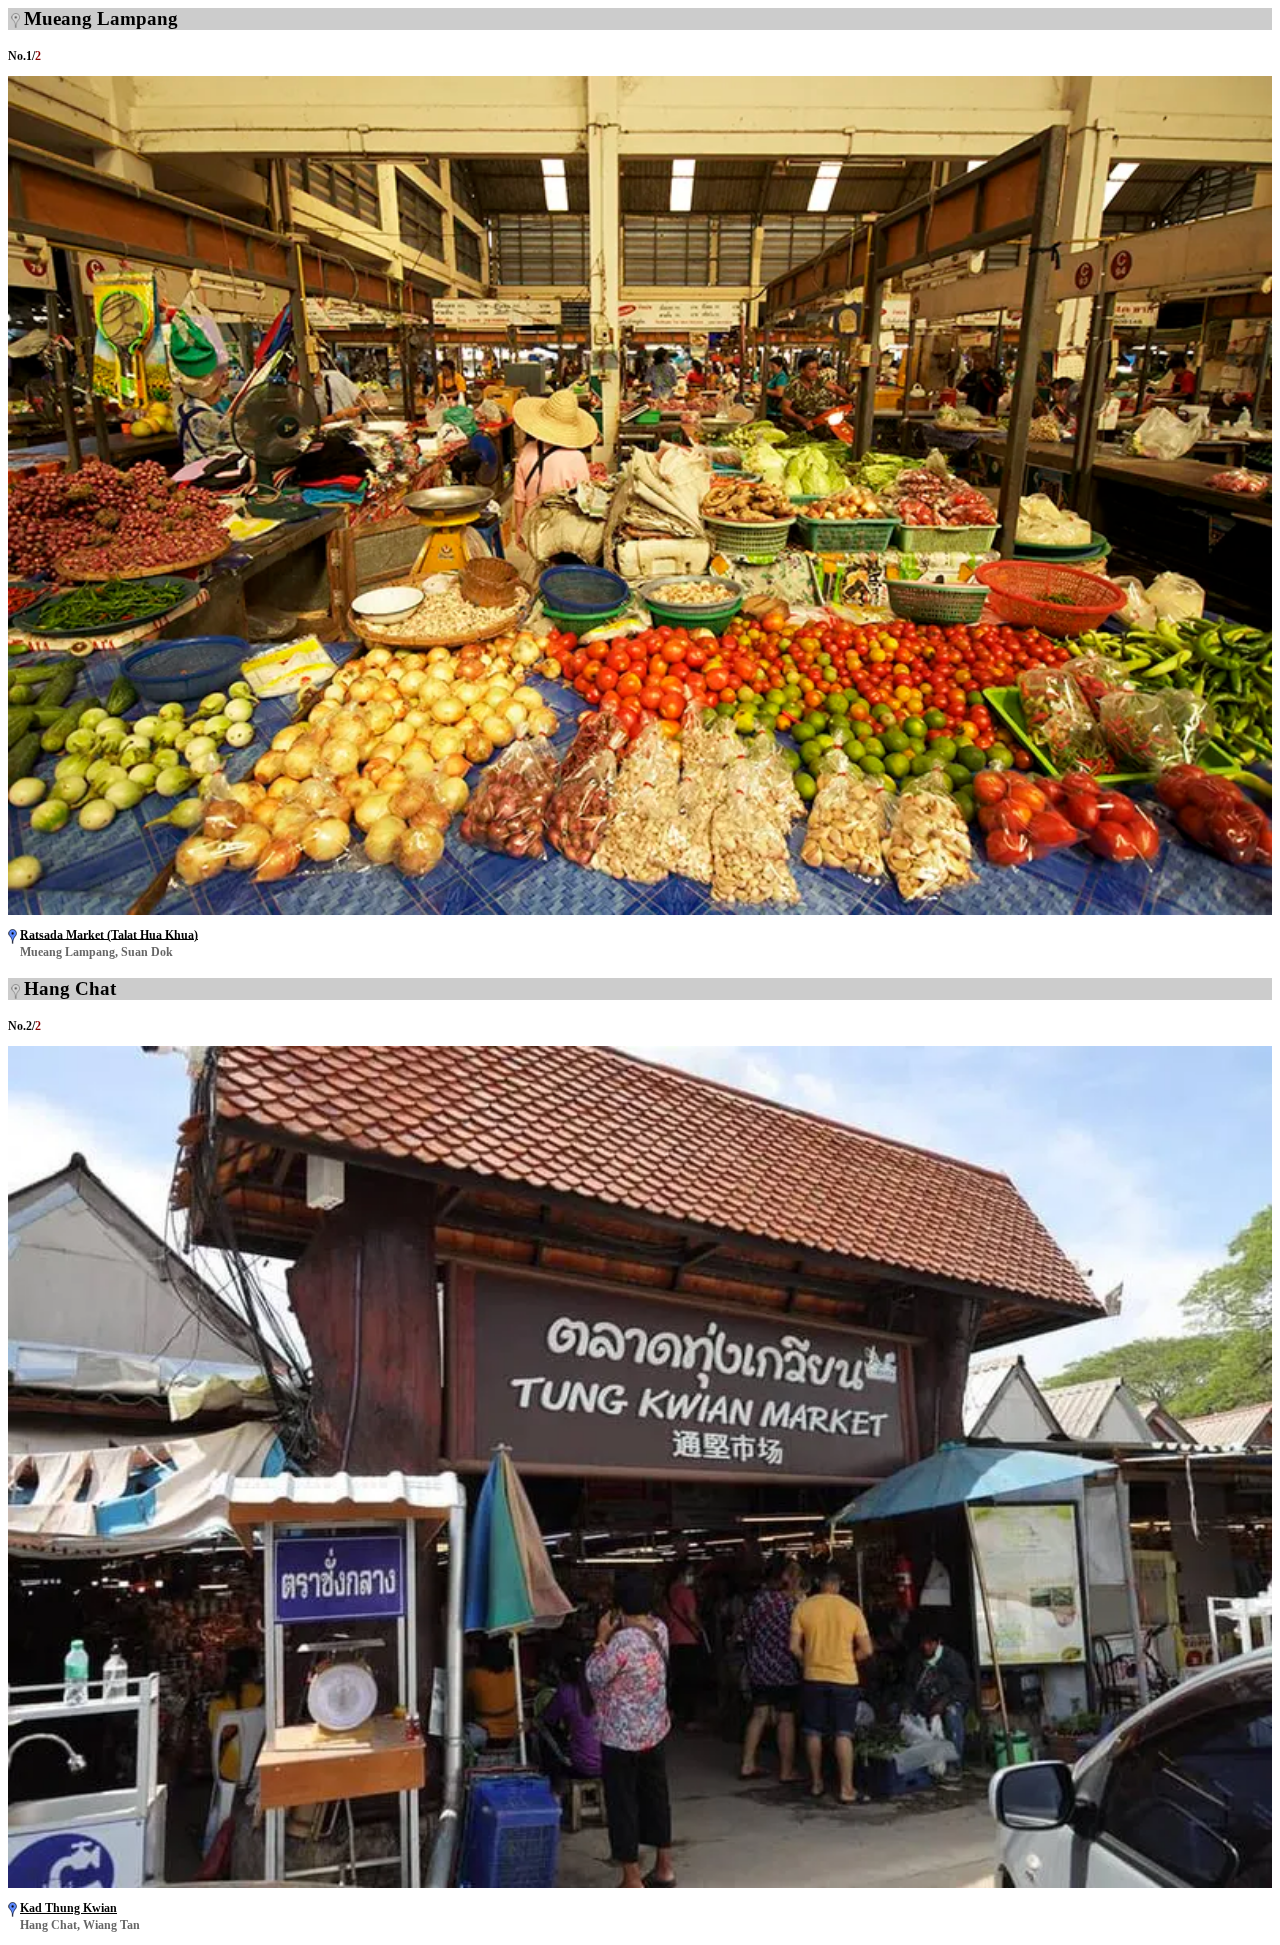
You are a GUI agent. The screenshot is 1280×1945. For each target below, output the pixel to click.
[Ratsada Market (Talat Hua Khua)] (640, 909)
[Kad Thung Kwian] (640, 1882)
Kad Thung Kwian (68, 1908)
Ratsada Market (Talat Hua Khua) (109, 934)
